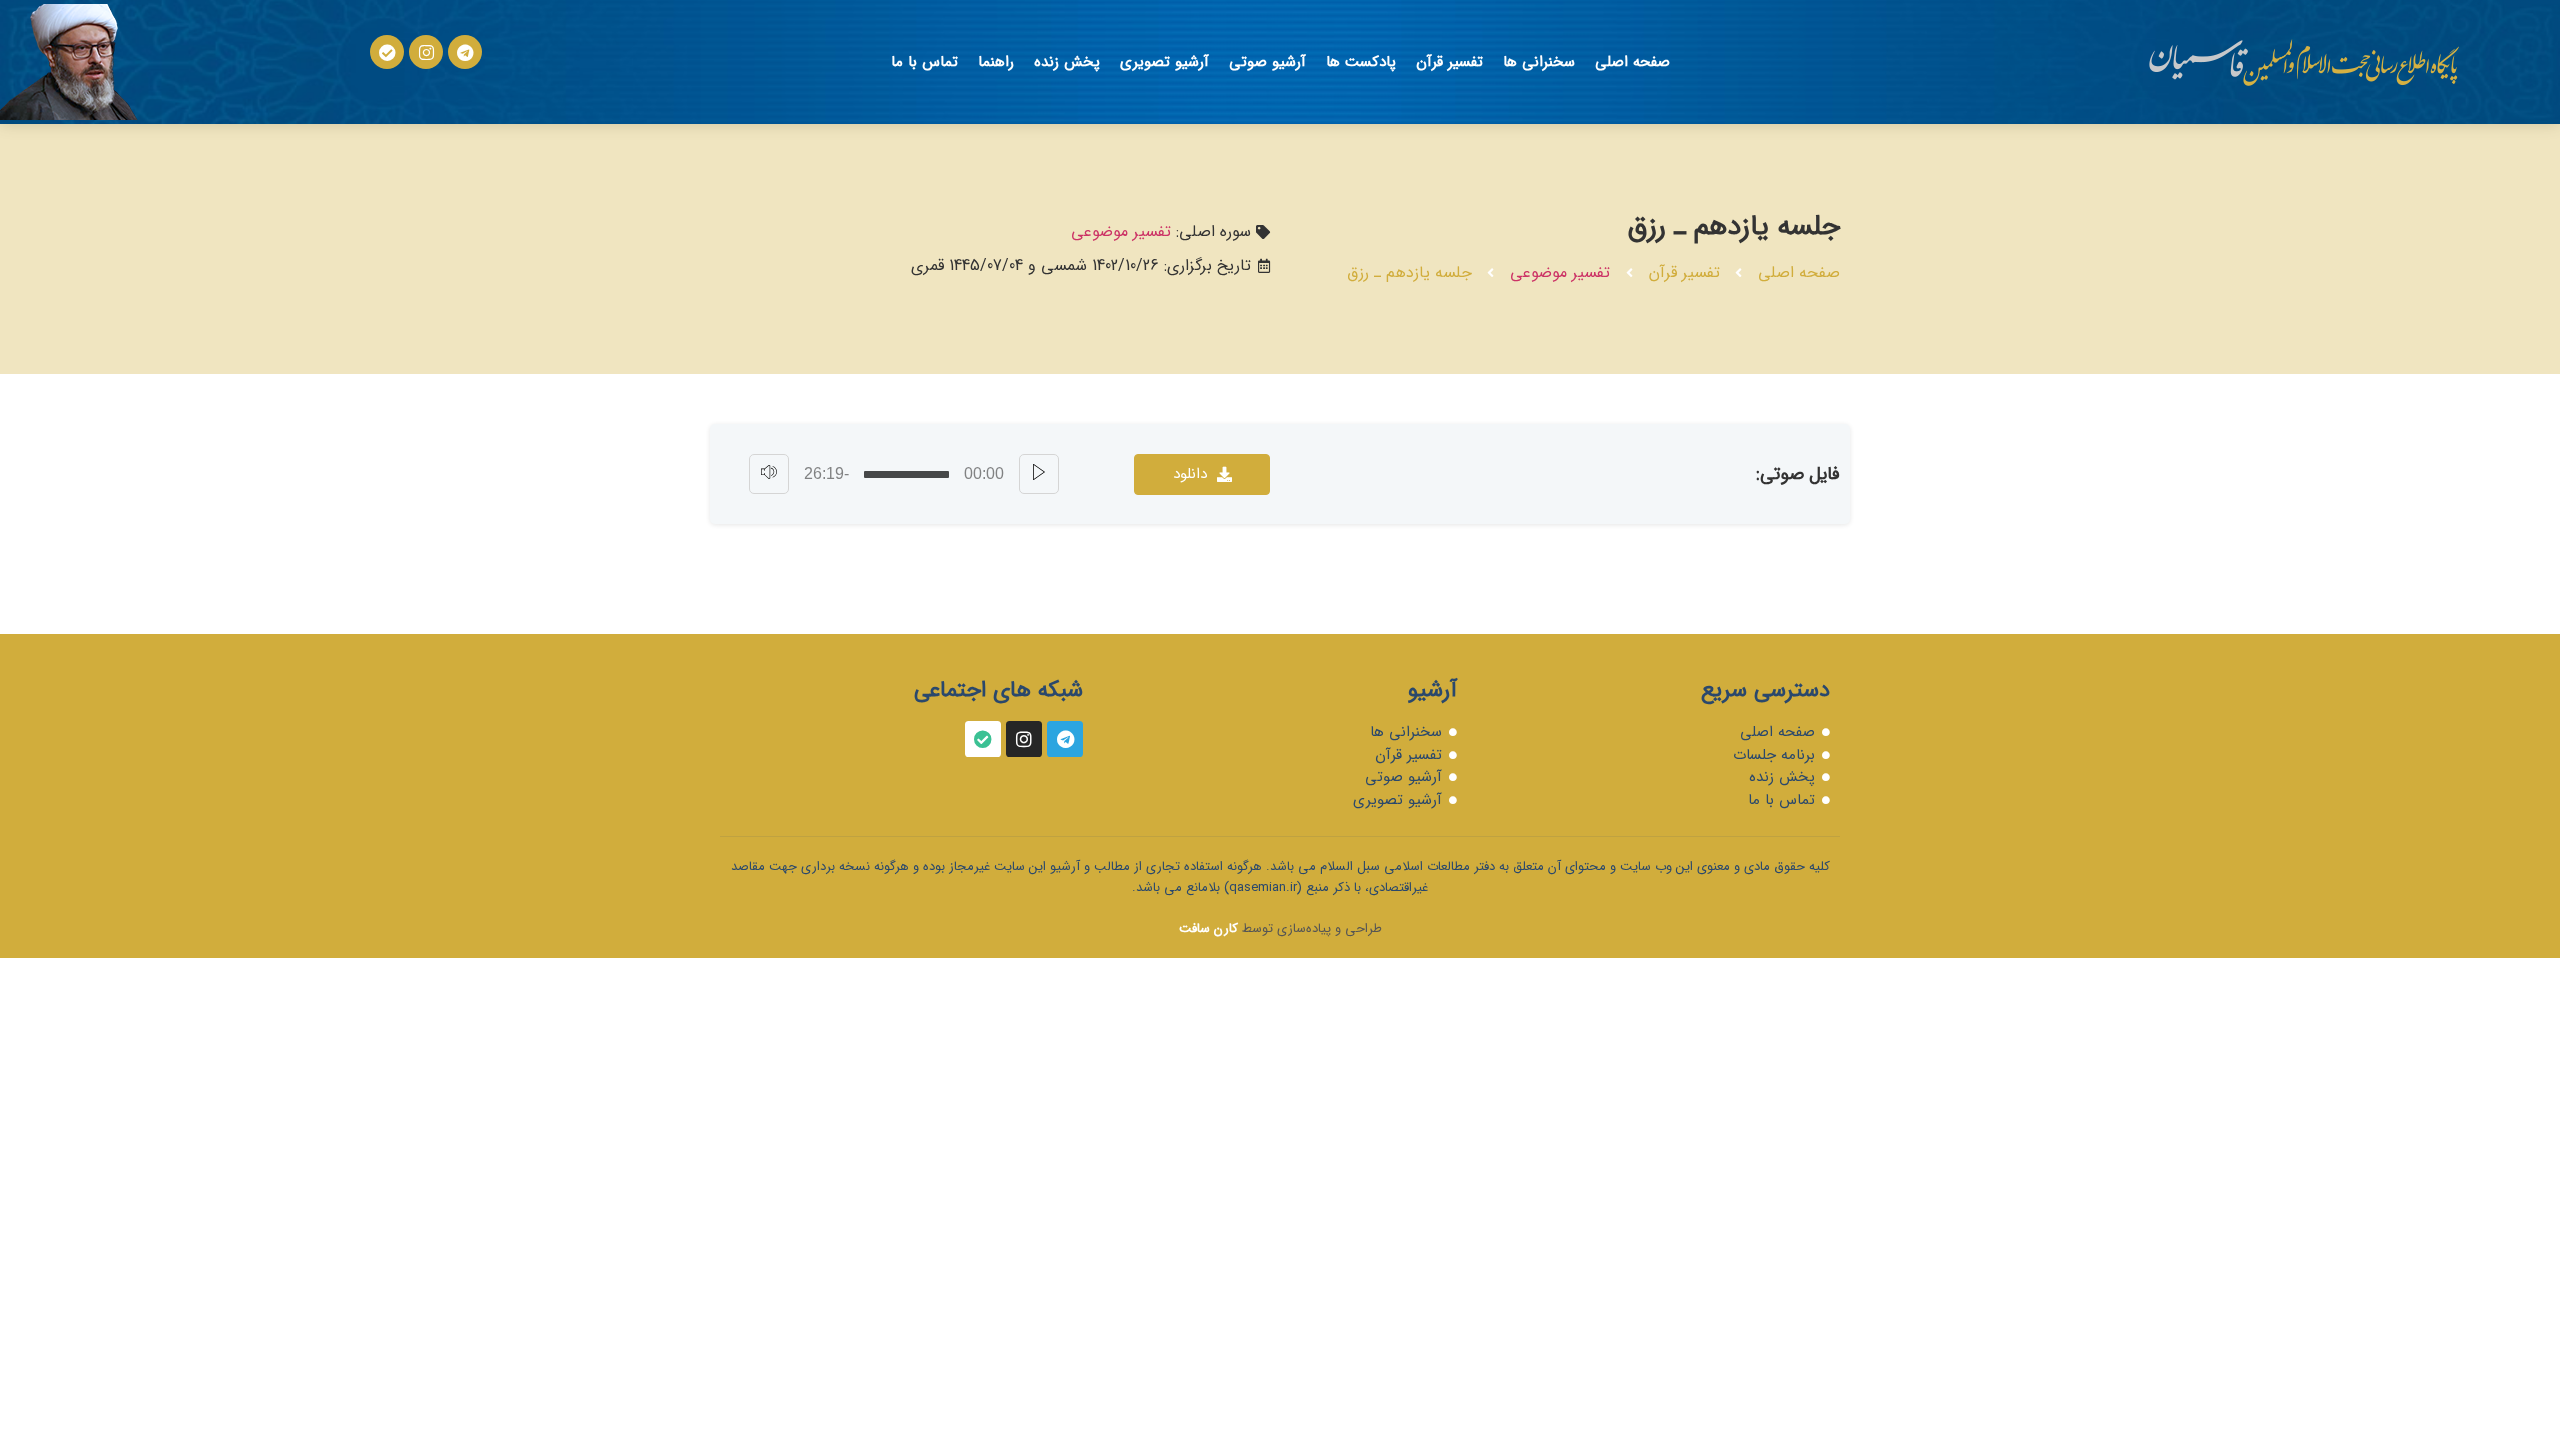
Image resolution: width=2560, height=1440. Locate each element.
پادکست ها (1361, 62)
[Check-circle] (387, 52)
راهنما (996, 62)
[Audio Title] (906, 474)
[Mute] (769, 474)
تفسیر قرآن (1449, 62)
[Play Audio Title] (1039, 474)
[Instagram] (426, 52)
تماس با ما (924, 62)
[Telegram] (465, 52)
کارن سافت (1208, 928)
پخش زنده (1067, 62)
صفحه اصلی (1632, 62)
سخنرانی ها (1539, 62)
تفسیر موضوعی (1560, 272)
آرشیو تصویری (1164, 62)
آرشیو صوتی (1267, 62)
